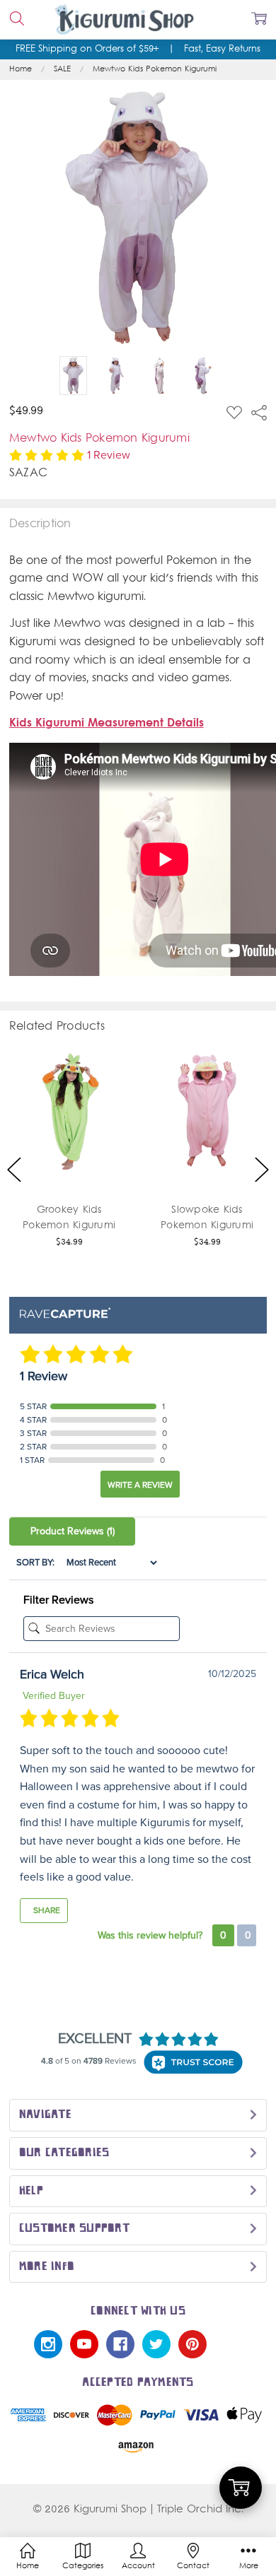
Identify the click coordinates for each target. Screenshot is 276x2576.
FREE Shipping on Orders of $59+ (87, 49)
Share (46, 1910)
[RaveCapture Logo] (65, 1314)
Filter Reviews (58, 1600)
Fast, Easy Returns (222, 49)
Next (262, 1169)
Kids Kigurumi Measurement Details (107, 724)
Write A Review (140, 1485)
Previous (14, 1169)
